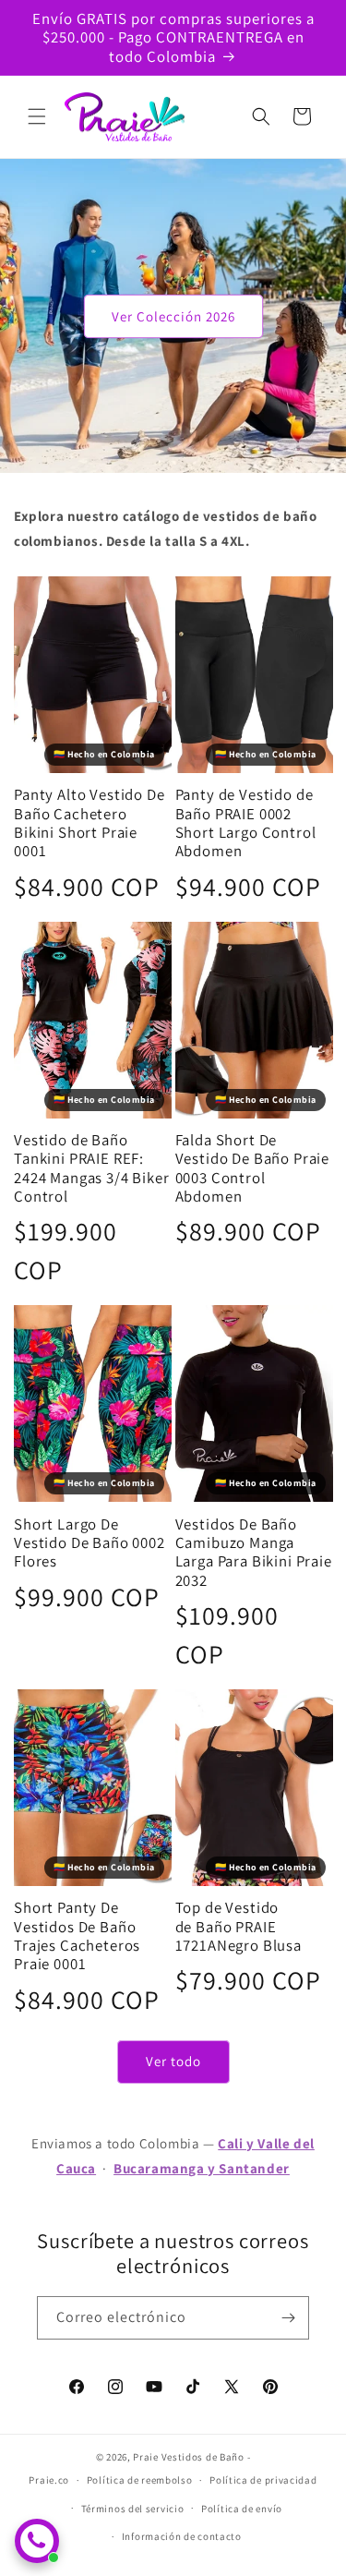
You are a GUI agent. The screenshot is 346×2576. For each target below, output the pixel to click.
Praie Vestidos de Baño (188, 2457)
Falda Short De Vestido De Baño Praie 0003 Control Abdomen (253, 1168)
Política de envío (242, 2509)
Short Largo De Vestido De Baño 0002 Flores (89, 1543)
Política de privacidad (263, 2480)
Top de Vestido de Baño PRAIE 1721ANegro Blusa (239, 1926)
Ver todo (173, 2061)
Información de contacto (182, 2536)
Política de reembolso (140, 2480)
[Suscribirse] (288, 2318)
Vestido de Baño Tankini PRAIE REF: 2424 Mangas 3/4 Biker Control (92, 1168)
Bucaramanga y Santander (202, 2168)
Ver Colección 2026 (173, 315)
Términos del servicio (133, 2509)
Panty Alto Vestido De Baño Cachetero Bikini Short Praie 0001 (89, 823)
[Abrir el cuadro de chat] (37, 2541)
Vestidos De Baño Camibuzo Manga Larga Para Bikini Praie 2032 (254, 1553)
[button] (37, 116)
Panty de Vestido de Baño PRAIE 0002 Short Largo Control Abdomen (246, 823)
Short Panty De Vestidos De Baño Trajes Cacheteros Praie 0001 (77, 1936)
